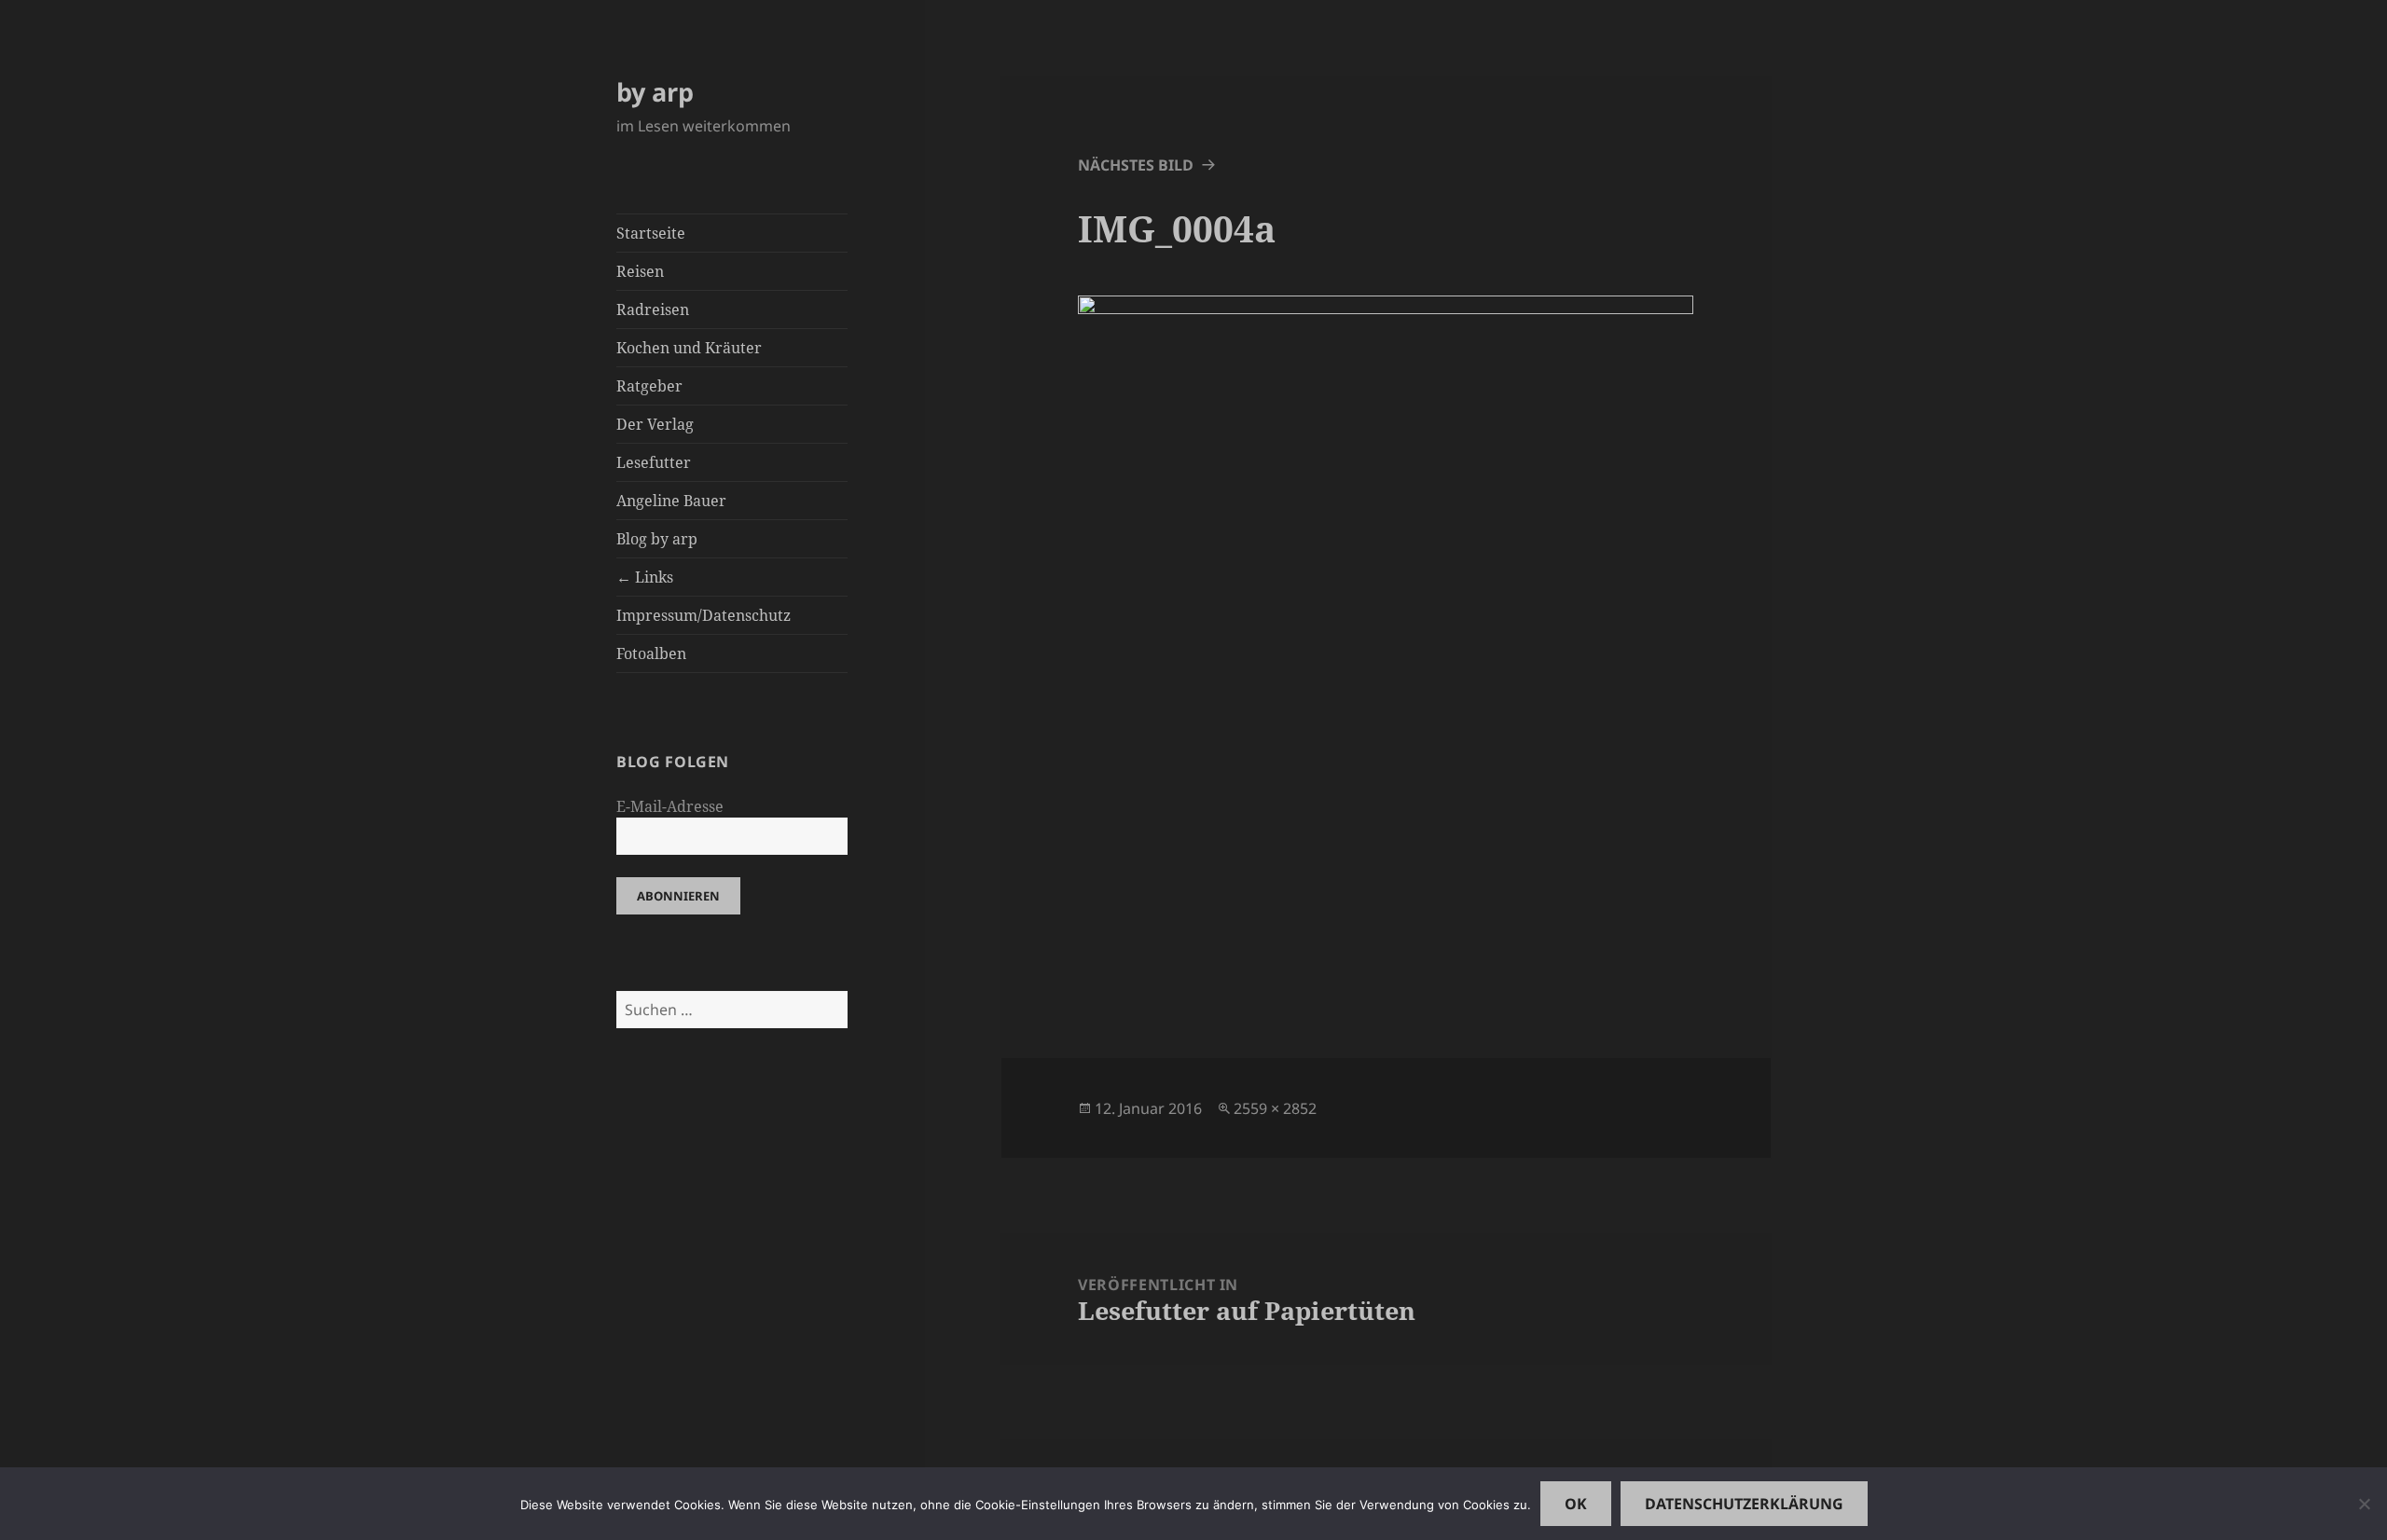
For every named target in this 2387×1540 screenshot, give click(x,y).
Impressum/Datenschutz (704, 615)
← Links (645, 577)
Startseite (651, 233)
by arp (655, 92)
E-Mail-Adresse (670, 806)
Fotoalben (651, 653)
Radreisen (653, 309)
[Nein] (2364, 1504)
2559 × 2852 (1275, 1108)
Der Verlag (655, 424)
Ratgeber (649, 386)
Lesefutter (654, 462)
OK (1576, 1504)
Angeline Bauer (671, 501)
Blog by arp (657, 539)
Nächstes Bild (1136, 165)
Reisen (640, 271)
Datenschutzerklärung (1744, 1504)
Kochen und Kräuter (689, 348)
